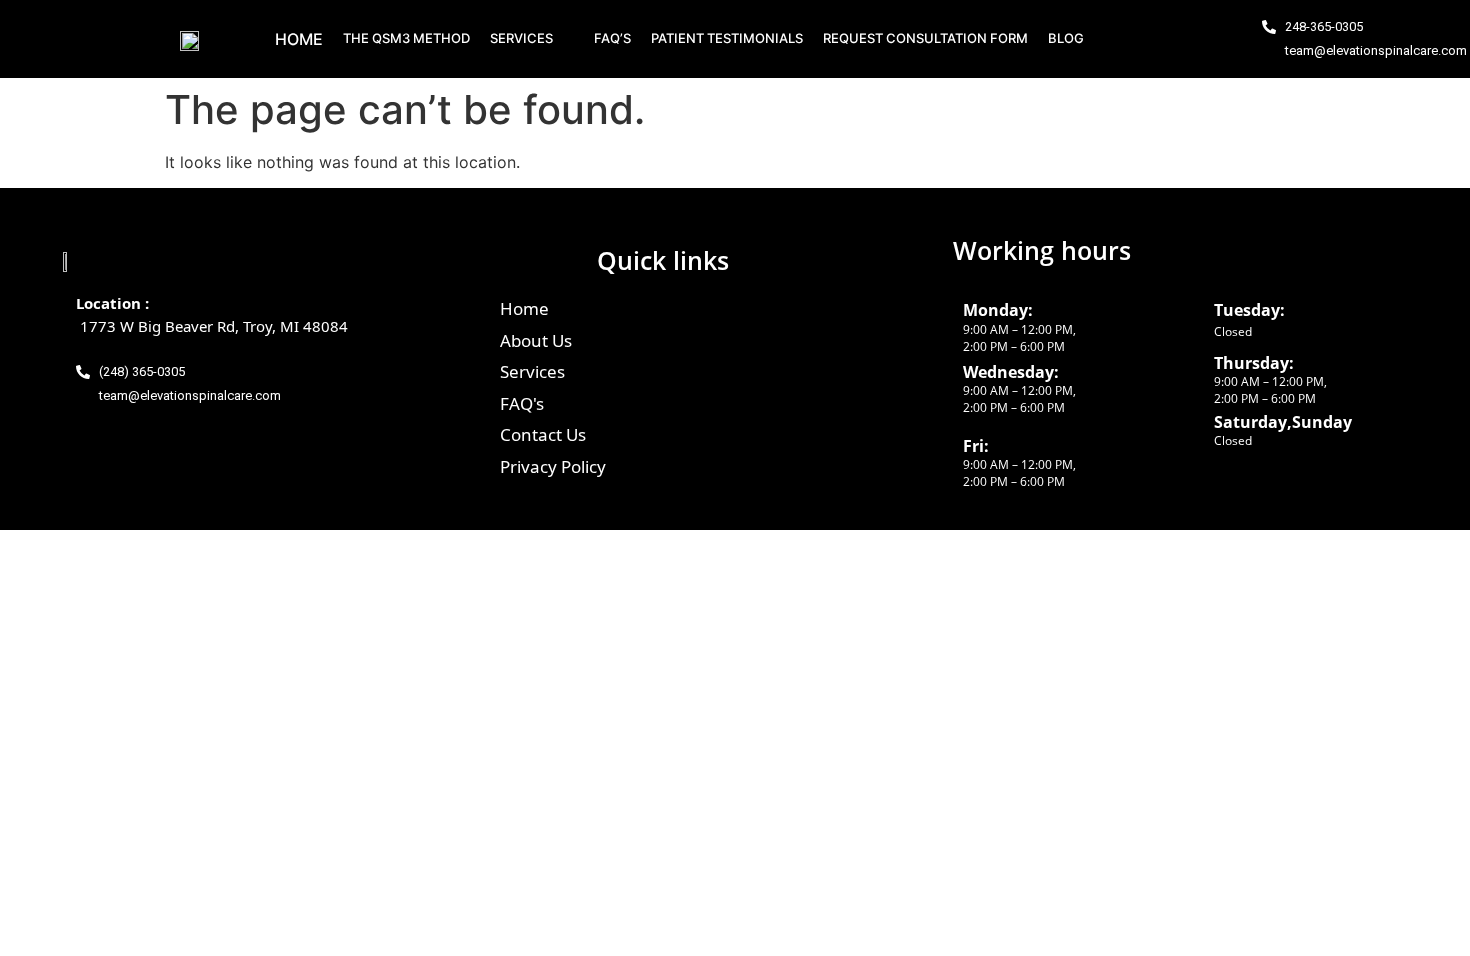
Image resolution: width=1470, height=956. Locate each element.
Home (299, 39)
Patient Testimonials (727, 38)
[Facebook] (1135, 39)
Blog (1066, 38)
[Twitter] (1209, 39)
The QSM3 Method (406, 38)
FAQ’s (612, 38)
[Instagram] (1172, 39)
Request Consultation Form (925, 38)
